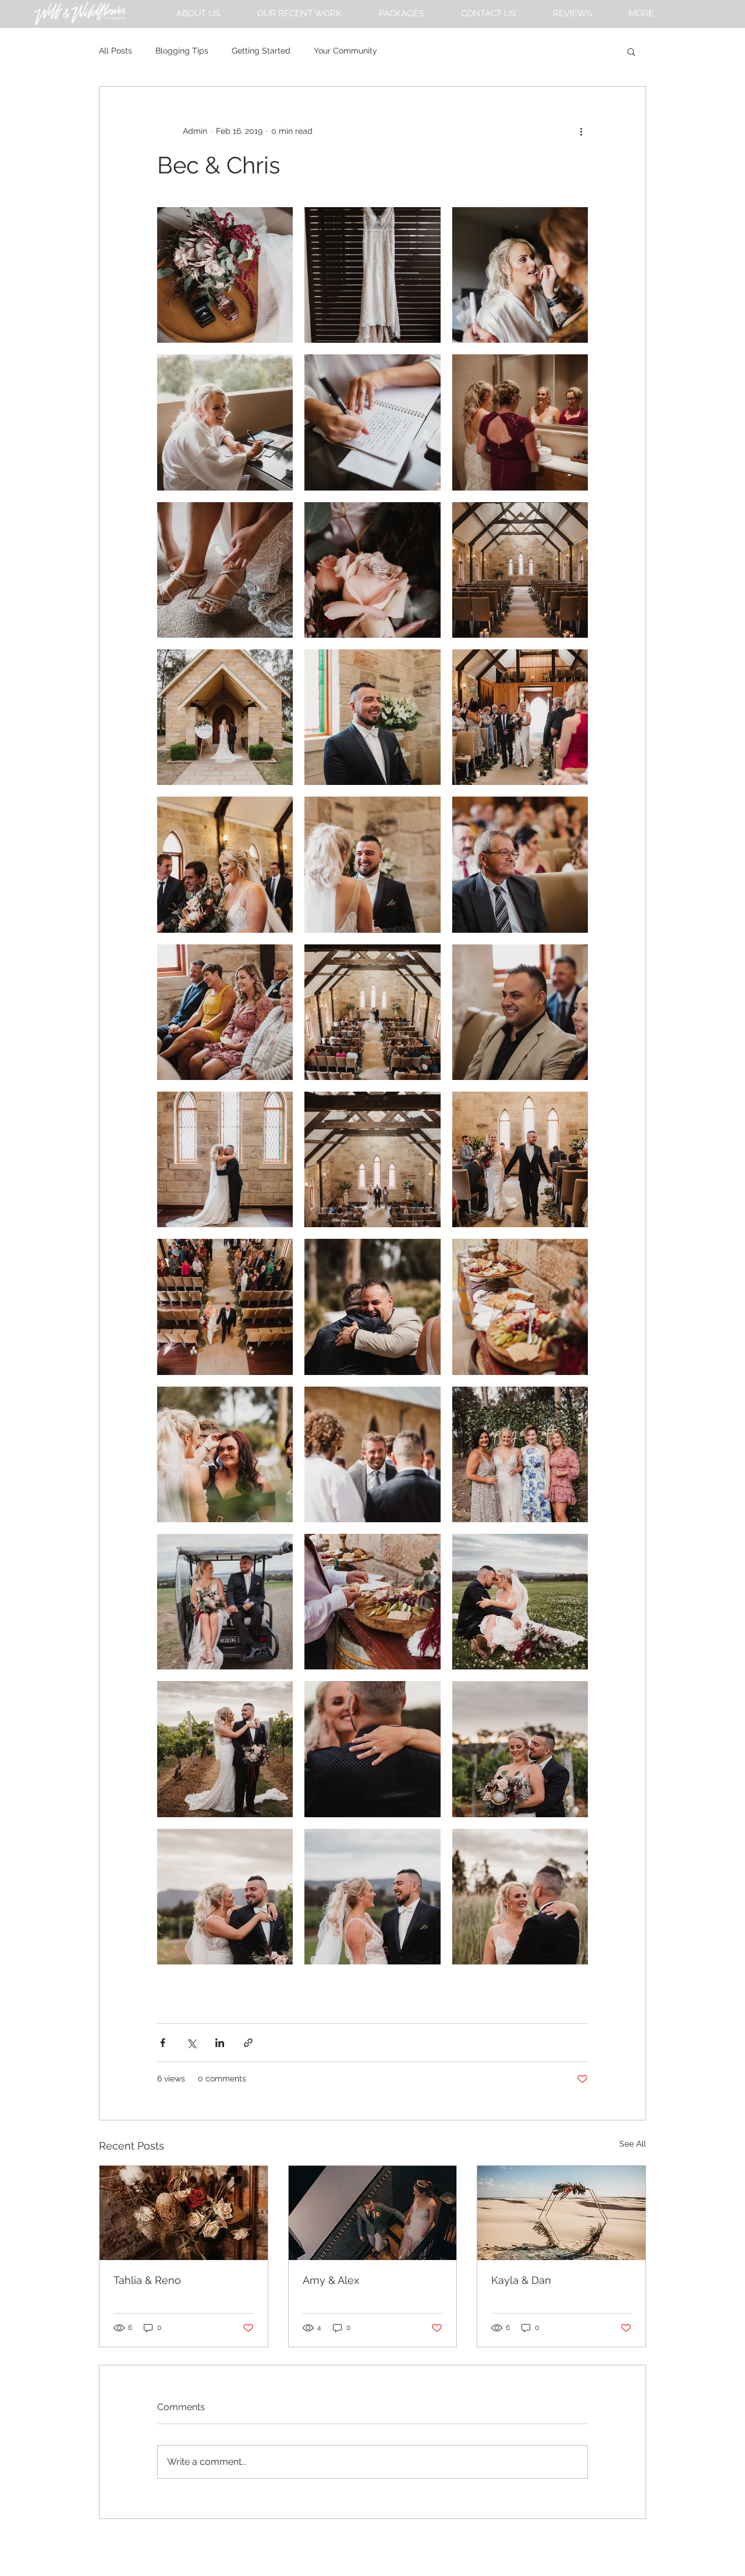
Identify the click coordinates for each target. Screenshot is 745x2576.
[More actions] (581, 131)
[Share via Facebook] (163, 2043)
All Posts (116, 51)
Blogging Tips (182, 51)
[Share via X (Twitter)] (191, 2043)
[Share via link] (248, 2043)
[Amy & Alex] (373, 2213)
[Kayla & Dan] (561, 2213)
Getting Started (261, 51)
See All (633, 2144)
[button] (641, 14)
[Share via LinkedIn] (220, 2043)
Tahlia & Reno (147, 2280)
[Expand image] (225, 275)
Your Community (345, 51)
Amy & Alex (331, 2280)
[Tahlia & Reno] (184, 2213)
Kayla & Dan (521, 2280)
